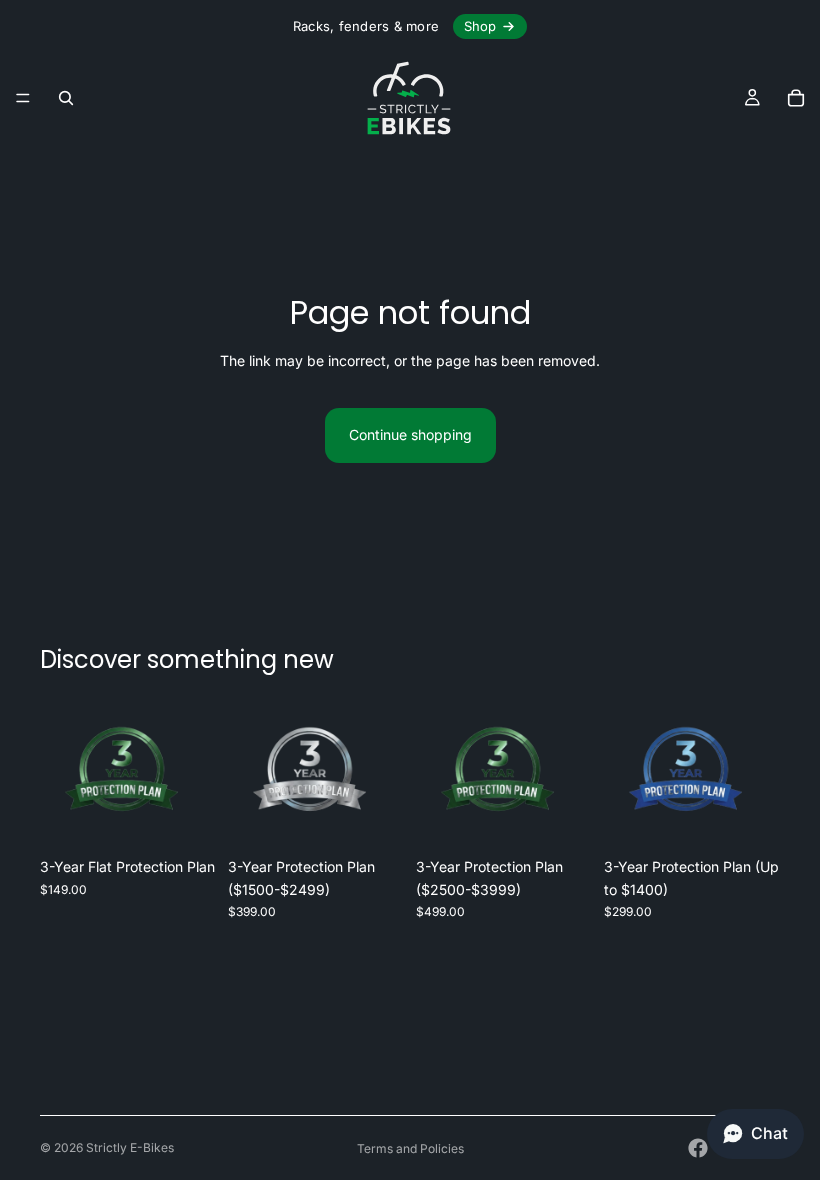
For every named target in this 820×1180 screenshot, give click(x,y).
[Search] (66, 98)
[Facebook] (698, 1148)
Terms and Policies (410, 1148)
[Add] (185, 817)
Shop (480, 26)
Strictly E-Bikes (130, 1147)
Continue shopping (410, 434)
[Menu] (23, 98)
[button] (755, 1134)
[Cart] (796, 98)
